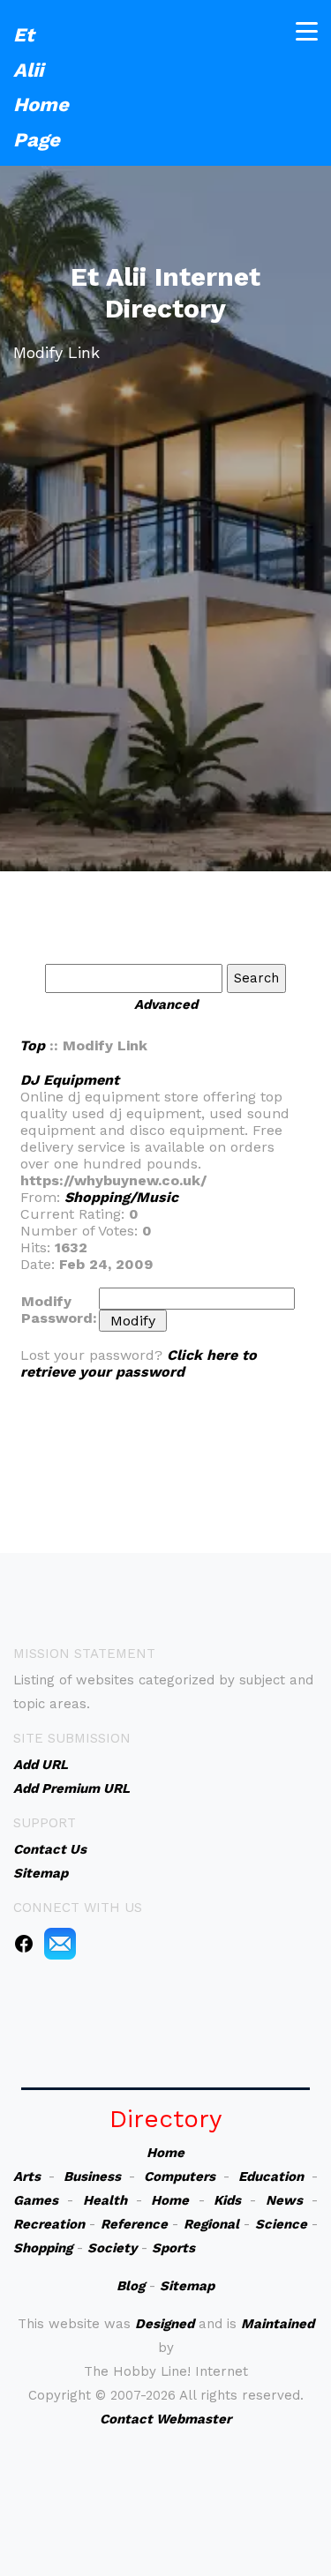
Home (165, 2153)
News (284, 2200)
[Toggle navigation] (307, 31)
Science (281, 2224)
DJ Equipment (70, 1080)
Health (105, 2200)
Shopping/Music (121, 1197)
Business (92, 2177)
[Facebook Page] (24, 1943)
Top (32, 1045)
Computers (180, 2177)
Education (271, 2177)
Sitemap (187, 2286)
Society (112, 2248)
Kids (227, 2200)
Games (36, 2200)
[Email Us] (60, 1943)
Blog (131, 2286)
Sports (173, 2248)
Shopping (43, 2248)
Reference (134, 2224)
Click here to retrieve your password (139, 1363)
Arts (27, 2177)
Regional (211, 2224)
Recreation (49, 2224)
